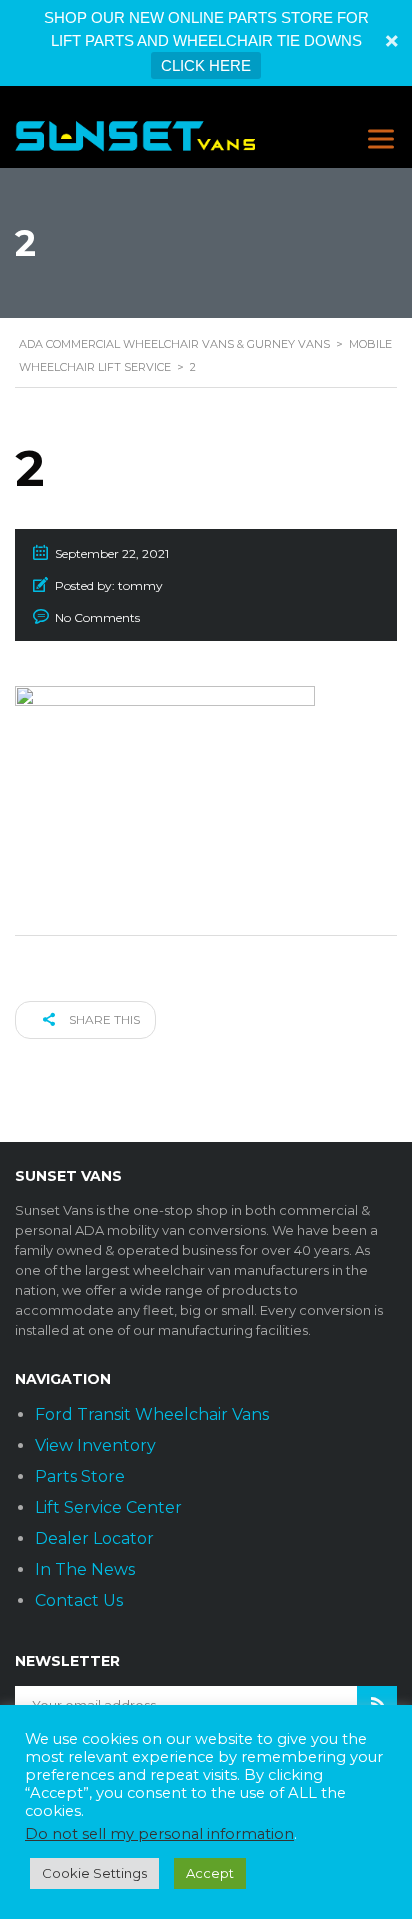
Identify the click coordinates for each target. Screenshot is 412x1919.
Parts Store (80, 1476)
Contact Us (79, 1600)
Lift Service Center (108, 1507)
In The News (85, 1569)
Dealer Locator (94, 1538)
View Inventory (95, 1445)
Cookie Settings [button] (94, 1873)
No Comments (97, 617)
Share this (103, 1019)
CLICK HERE (206, 65)
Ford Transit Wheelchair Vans (152, 1414)
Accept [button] (210, 1873)
